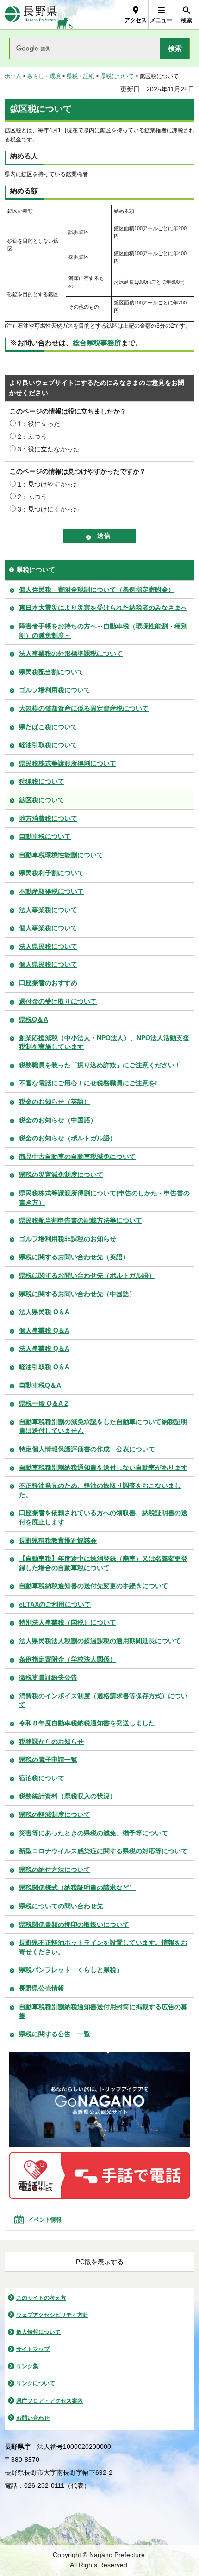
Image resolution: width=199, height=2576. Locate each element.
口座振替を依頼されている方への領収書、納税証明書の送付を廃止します (103, 1517)
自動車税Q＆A (40, 1385)
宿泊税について (42, 1778)
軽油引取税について (48, 745)
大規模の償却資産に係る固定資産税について (84, 708)
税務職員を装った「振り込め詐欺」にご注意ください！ (100, 1065)
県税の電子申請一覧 (48, 1760)
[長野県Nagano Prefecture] (31, 15)
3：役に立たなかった (49, 449)
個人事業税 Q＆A (44, 1330)
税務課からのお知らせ (51, 1742)
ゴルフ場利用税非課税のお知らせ (68, 1239)
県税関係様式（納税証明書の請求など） (77, 1888)
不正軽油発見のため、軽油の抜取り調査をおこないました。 (100, 1490)
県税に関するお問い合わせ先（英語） (74, 1257)
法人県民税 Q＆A (44, 1312)
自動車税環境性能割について (61, 855)
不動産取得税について (51, 891)
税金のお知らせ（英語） (55, 1102)
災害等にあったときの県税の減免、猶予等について (93, 1833)
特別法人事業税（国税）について (68, 1622)
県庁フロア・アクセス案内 (50, 2401)
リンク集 (27, 2366)
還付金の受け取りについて (58, 1001)
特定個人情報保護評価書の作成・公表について (87, 1449)
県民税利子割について (51, 873)
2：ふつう (32, 437)
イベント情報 (45, 2220)
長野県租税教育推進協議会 (58, 1541)
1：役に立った (39, 424)
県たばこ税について (48, 727)
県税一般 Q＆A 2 (44, 1403)
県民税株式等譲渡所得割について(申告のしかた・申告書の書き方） (104, 1198)
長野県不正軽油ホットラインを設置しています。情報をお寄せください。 (103, 1947)
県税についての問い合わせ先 (61, 1906)
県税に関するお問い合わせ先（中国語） (77, 1294)
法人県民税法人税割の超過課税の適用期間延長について (100, 1641)
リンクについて (36, 2383)
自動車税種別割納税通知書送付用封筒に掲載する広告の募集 (103, 2011)
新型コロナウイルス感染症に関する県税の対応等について (103, 1851)
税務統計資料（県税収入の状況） (68, 1796)
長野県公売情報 (42, 1988)
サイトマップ (33, 2349)
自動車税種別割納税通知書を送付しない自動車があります (103, 1468)
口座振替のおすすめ (48, 983)
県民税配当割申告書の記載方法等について (81, 1220)
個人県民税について (48, 964)
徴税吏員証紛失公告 (48, 1677)
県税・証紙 (81, 76)
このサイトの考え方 (41, 2298)
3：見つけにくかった (49, 509)
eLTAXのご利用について (55, 1604)
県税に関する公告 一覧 (55, 2034)
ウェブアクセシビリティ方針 (52, 2315)
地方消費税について (48, 818)
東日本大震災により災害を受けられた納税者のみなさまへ (103, 608)
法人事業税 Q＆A (44, 1348)
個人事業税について (48, 928)
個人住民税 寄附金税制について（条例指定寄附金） (97, 590)
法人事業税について (48, 910)
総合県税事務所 (97, 343)
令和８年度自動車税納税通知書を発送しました (87, 1723)
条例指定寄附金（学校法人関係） (68, 1659)
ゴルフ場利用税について (55, 690)
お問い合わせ (33, 2418)
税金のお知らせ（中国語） (58, 1120)
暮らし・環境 (44, 76)
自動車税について (45, 836)
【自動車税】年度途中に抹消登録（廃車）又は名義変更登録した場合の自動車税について (103, 1563)
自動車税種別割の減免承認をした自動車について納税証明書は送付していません (103, 1426)
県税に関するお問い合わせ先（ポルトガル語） (87, 1275)
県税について (117, 76)
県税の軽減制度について (55, 1815)
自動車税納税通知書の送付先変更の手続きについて (93, 1586)
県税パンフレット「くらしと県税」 (71, 1970)
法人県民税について (48, 946)
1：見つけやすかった (49, 484)
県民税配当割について (51, 672)
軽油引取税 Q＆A (44, 1367)
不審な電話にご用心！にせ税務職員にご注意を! (88, 1083)
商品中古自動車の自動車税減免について (77, 1157)
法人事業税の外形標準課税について (71, 653)
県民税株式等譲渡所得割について (68, 763)
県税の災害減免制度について (61, 1175)
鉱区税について (42, 800)
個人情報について (38, 2332)
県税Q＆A (34, 1019)
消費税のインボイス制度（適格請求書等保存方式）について (103, 1700)
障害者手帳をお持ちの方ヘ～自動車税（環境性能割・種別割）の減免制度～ (103, 631)
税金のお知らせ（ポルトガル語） (68, 1138)
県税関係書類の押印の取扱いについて (74, 1924)
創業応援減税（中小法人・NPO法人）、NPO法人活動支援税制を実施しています (104, 1042)
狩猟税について (42, 781)
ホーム (13, 76)
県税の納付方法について (55, 1870)
